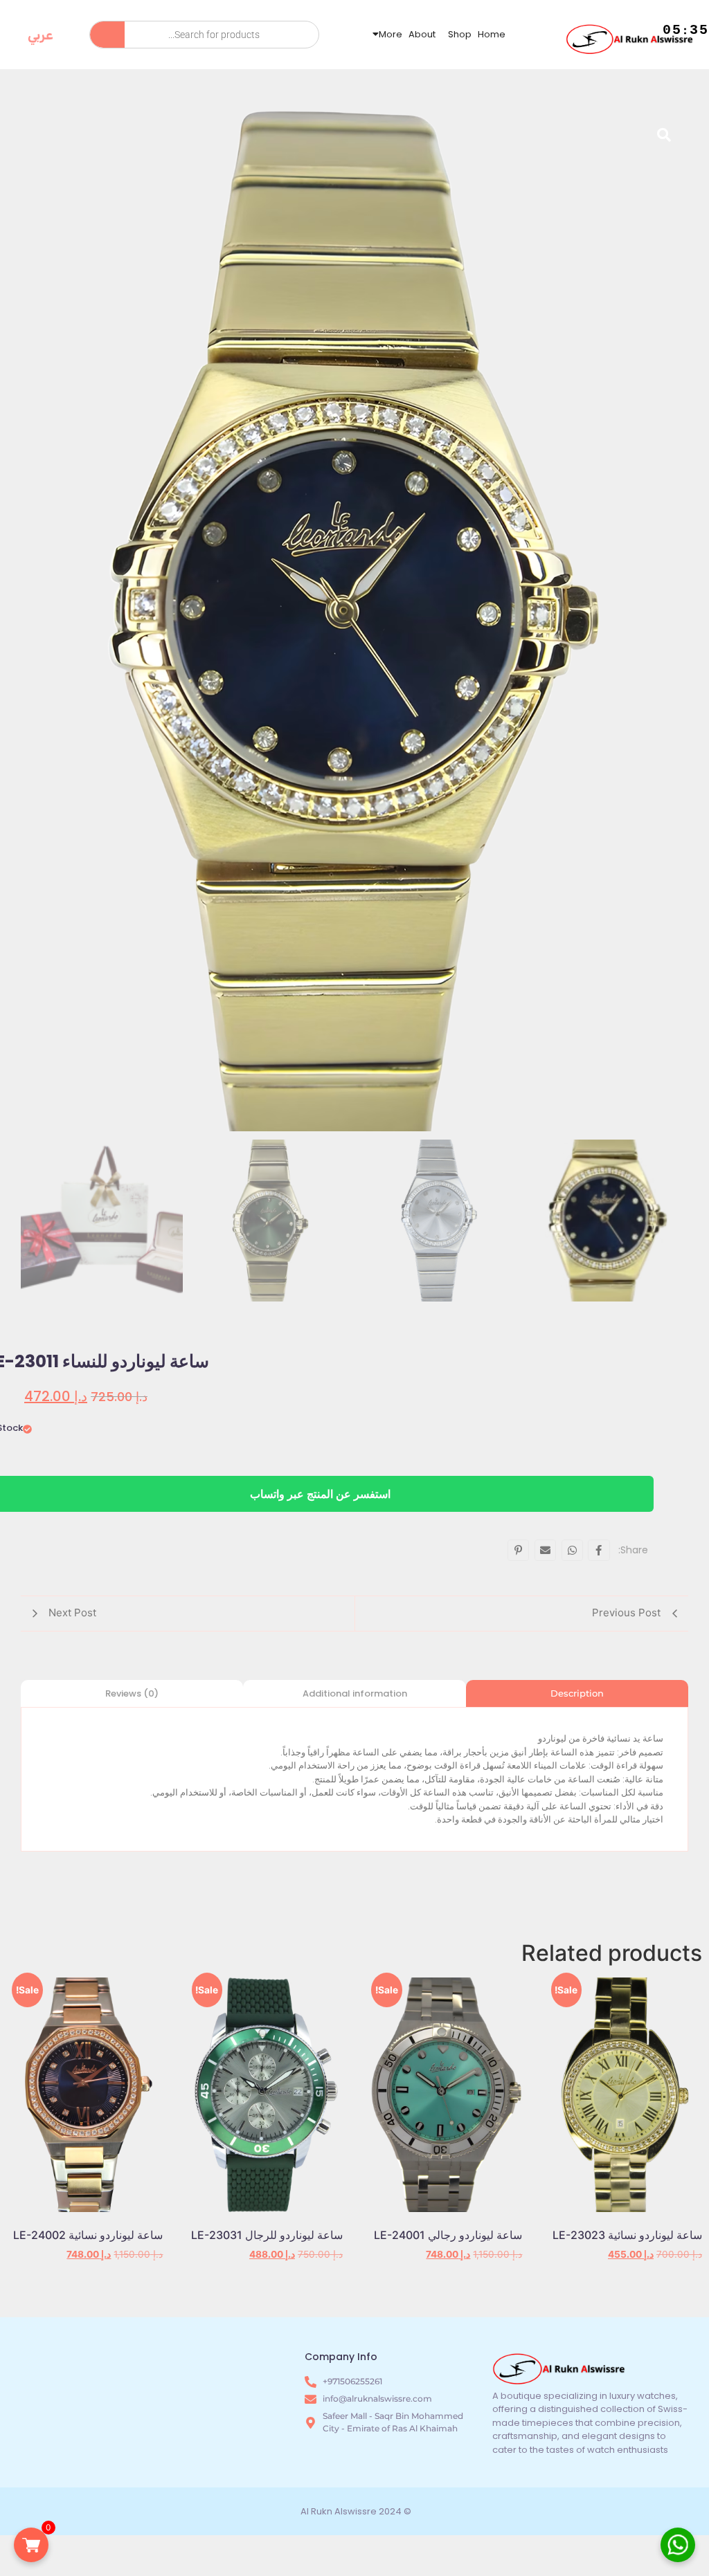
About (422, 34)
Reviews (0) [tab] (132, 1693)
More (391, 34)
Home (492, 34)
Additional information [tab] (355, 1693)
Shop (460, 34)
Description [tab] (577, 1693)
